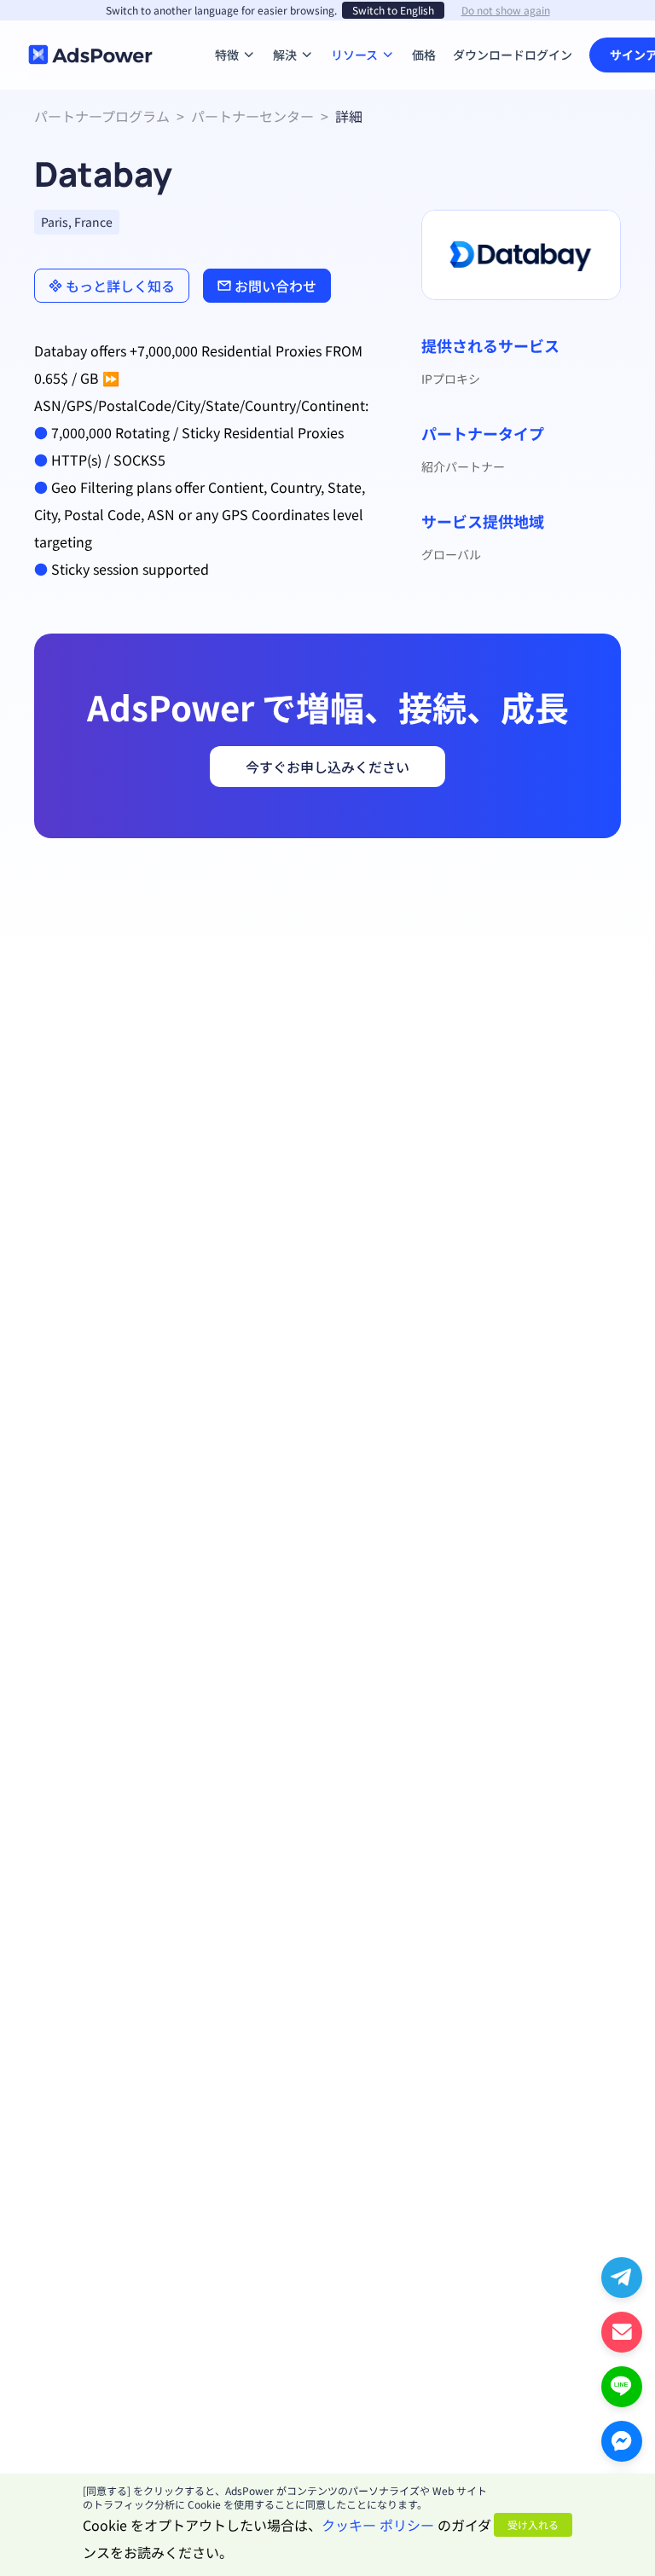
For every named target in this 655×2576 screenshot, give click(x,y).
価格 (424, 29)
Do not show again (506, 10)
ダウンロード (489, 29)
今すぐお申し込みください (327, 767)
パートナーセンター (252, 116)
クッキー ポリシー (378, 2525)
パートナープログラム (102, 116)
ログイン (548, 55)
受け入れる (533, 2524)
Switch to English (393, 10)
